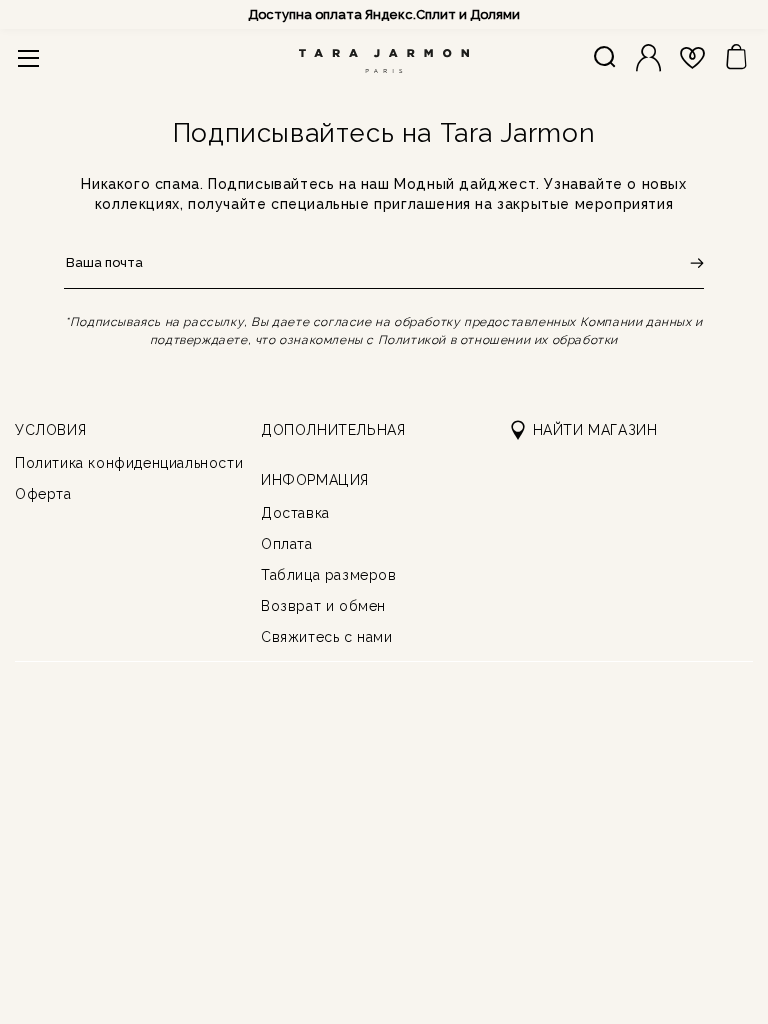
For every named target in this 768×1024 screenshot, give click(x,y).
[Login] (648, 58)
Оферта (43, 494)
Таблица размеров (329, 575)
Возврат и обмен (323, 606)
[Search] (604, 58)
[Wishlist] (692, 58)
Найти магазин (595, 430)
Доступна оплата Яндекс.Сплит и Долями (384, 14)
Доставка (295, 513)
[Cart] (736, 57)
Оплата (287, 544)
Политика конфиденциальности (129, 463)
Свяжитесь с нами (327, 637)
